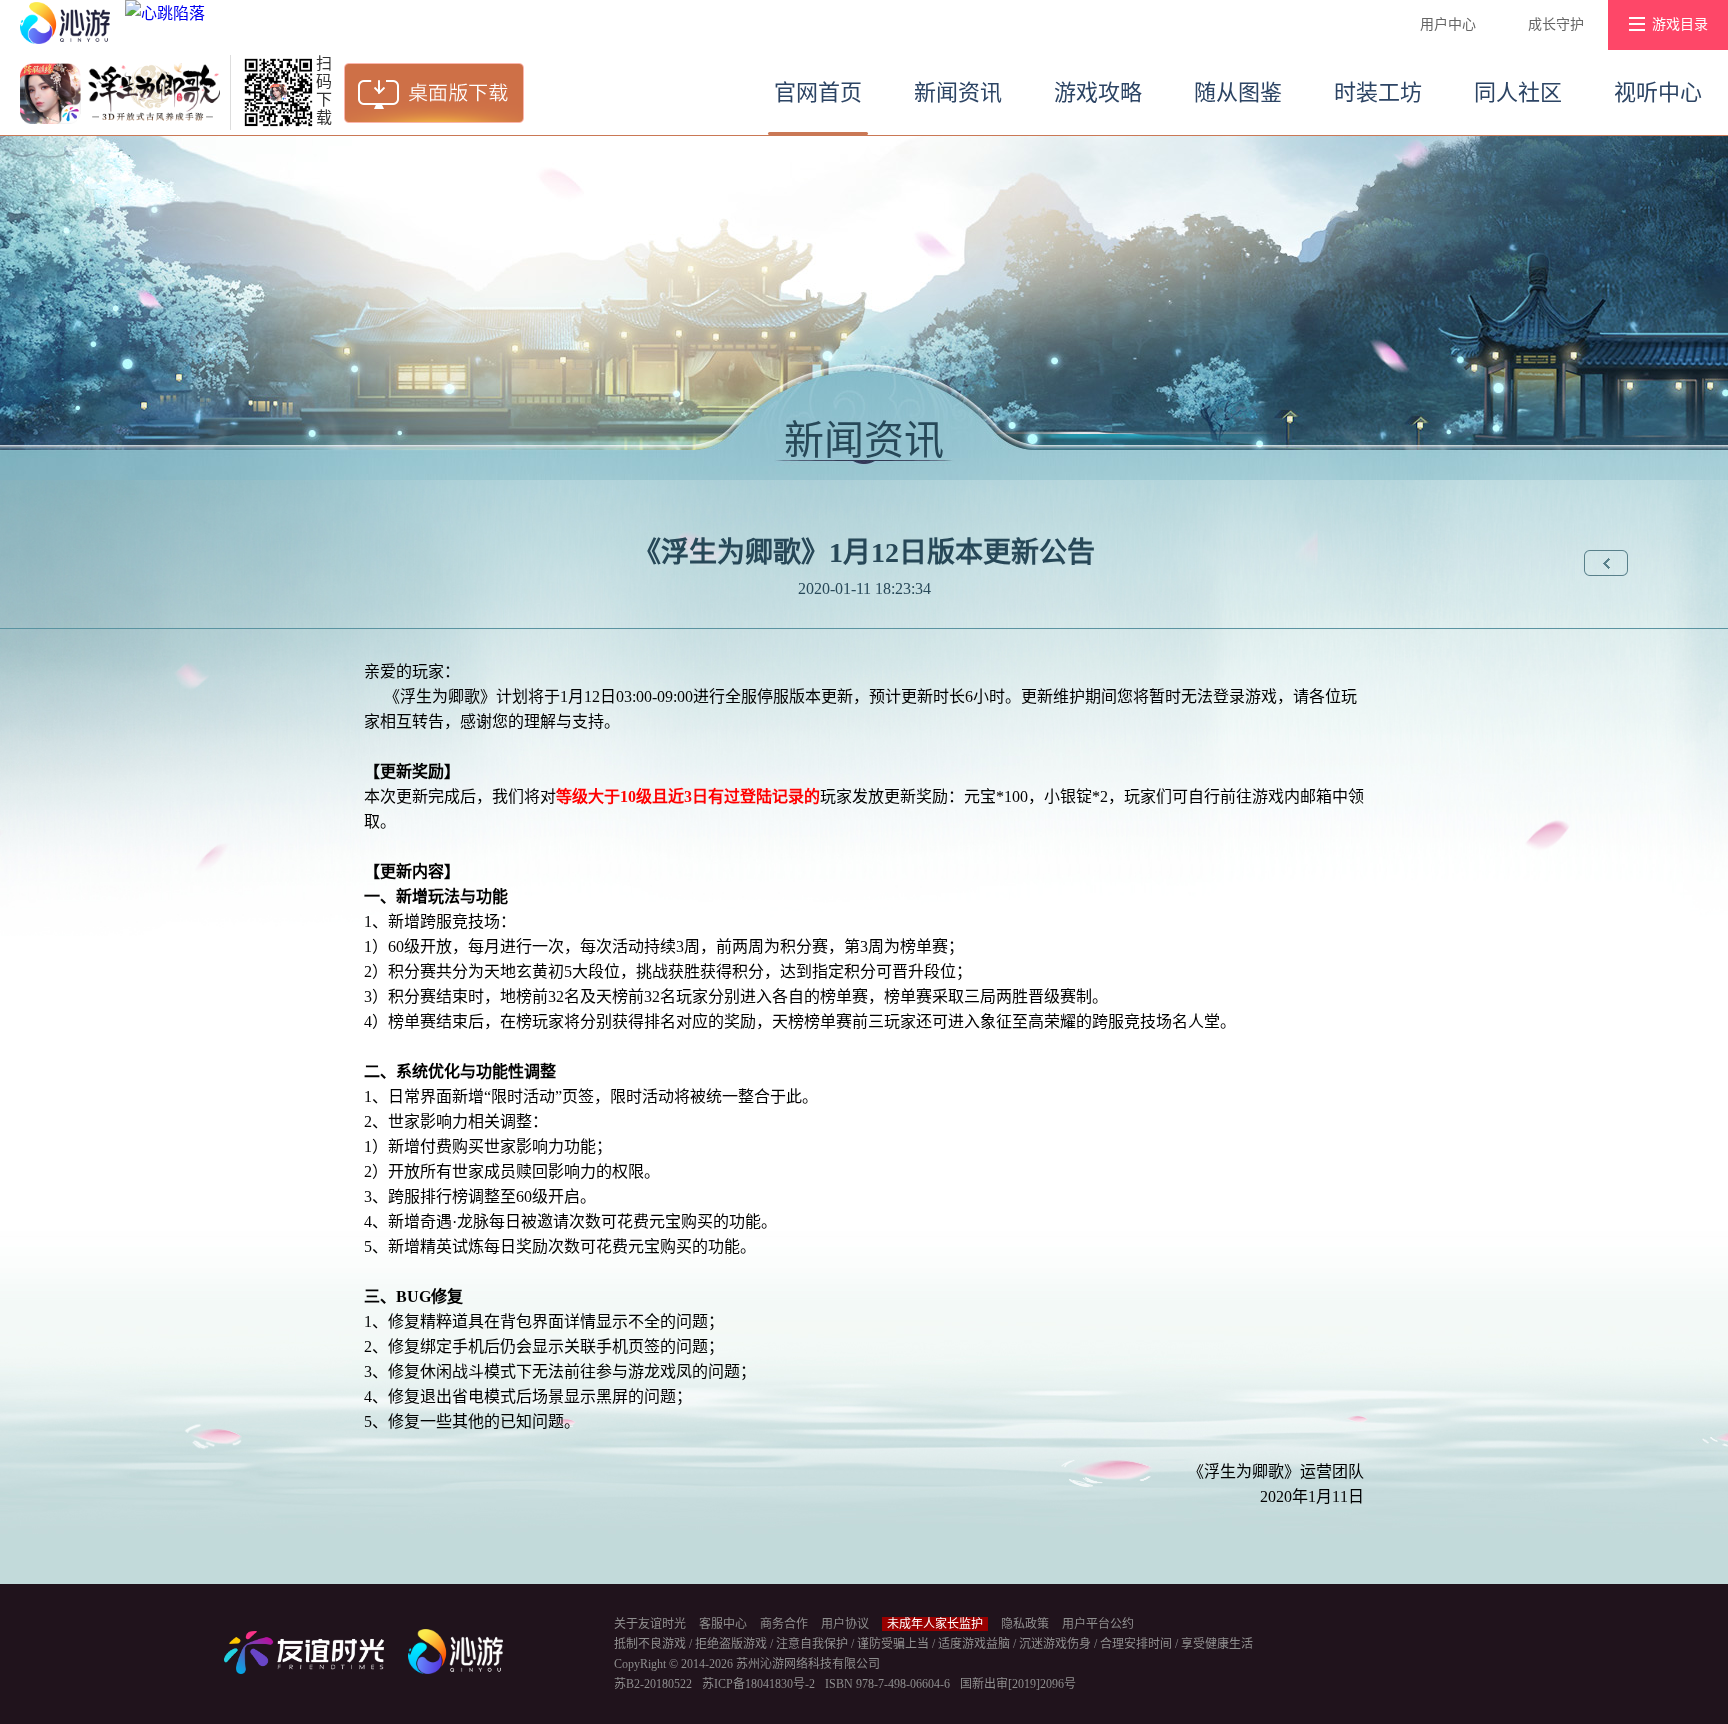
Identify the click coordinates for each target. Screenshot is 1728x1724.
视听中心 (1658, 92)
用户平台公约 (1098, 1624)
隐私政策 (1025, 1624)
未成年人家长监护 (935, 1624)
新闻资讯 (958, 92)
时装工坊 (1378, 92)
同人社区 (1518, 92)
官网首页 (818, 92)
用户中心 (1448, 24)
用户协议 (845, 1624)
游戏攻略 (1098, 92)
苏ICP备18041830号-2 (758, 1684)
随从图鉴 (1238, 92)
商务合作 (784, 1624)
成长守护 (1556, 24)
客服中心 (723, 1624)
